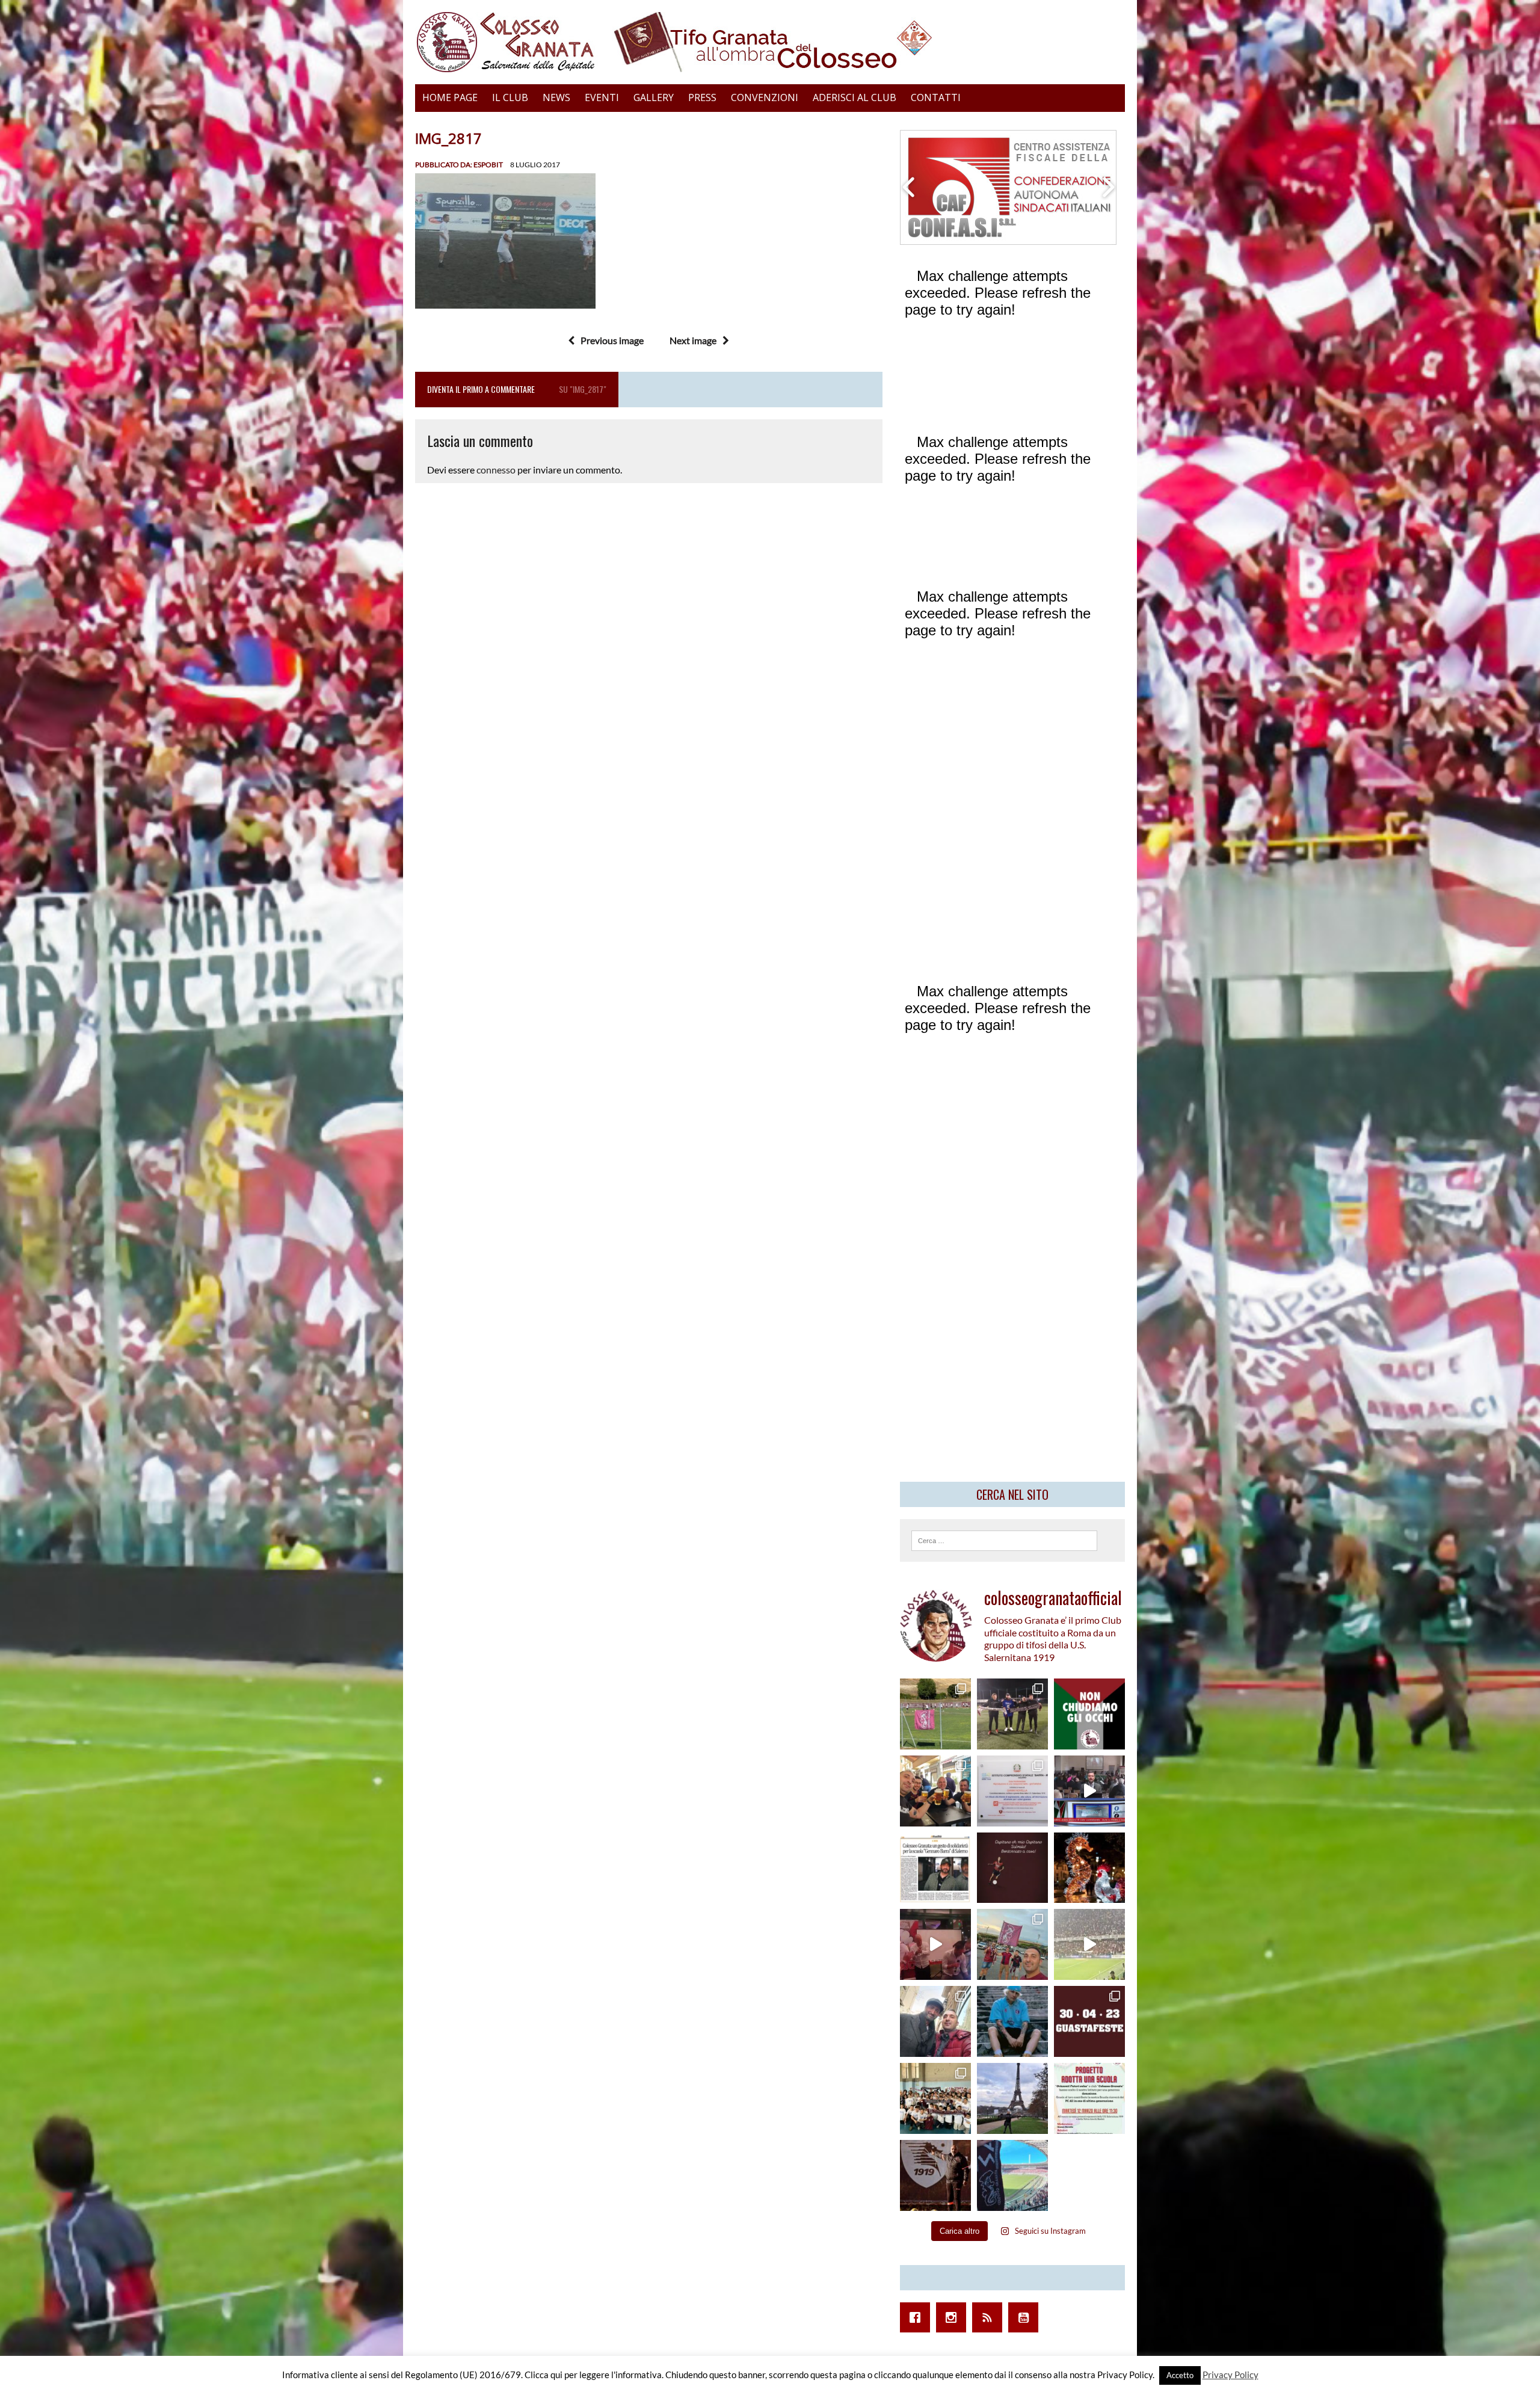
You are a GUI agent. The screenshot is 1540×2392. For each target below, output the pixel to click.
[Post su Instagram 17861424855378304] (935, 1868)
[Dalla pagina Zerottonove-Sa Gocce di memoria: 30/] (1089, 2021)
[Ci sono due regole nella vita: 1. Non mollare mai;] (1012, 2175)
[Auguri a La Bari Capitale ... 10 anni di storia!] (935, 1944)
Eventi (602, 97)
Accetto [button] (1180, 2375)
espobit (488, 165)
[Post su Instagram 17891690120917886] (1089, 2098)
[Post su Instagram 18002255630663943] (1012, 1868)
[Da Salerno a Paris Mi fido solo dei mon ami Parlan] (1012, 2098)
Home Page (450, 97)
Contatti (936, 97)
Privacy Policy (1230, 2375)
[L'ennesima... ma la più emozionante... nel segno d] (1012, 1791)
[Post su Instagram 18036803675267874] (1089, 1791)
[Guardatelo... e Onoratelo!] (935, 2175)
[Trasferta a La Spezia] (935, 1791)
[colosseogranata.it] (770, 42)
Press (702, 97)
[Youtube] (1026, 2317)
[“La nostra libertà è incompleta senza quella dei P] (1089, 1714)
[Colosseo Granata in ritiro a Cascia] (935, 1714)
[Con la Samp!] (1012, 1944)
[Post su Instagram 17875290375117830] (1089, 1944)
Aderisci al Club (855, 97)
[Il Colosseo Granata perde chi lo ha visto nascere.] (935, 2021)
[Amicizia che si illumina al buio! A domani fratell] (1089, 1868)
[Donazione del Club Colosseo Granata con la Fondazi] (935, 2098)
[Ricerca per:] (1004, 1539)
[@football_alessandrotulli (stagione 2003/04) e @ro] (1012, 1714)
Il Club (510, 97)
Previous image (612, 340)
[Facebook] (918, 2317)
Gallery (654, 97)
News (556, 97)
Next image (693, 340)
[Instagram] (954, 2317)
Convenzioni (765, 97)
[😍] (1012, 2021)
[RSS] (990, 2317)
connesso (496, 470)
